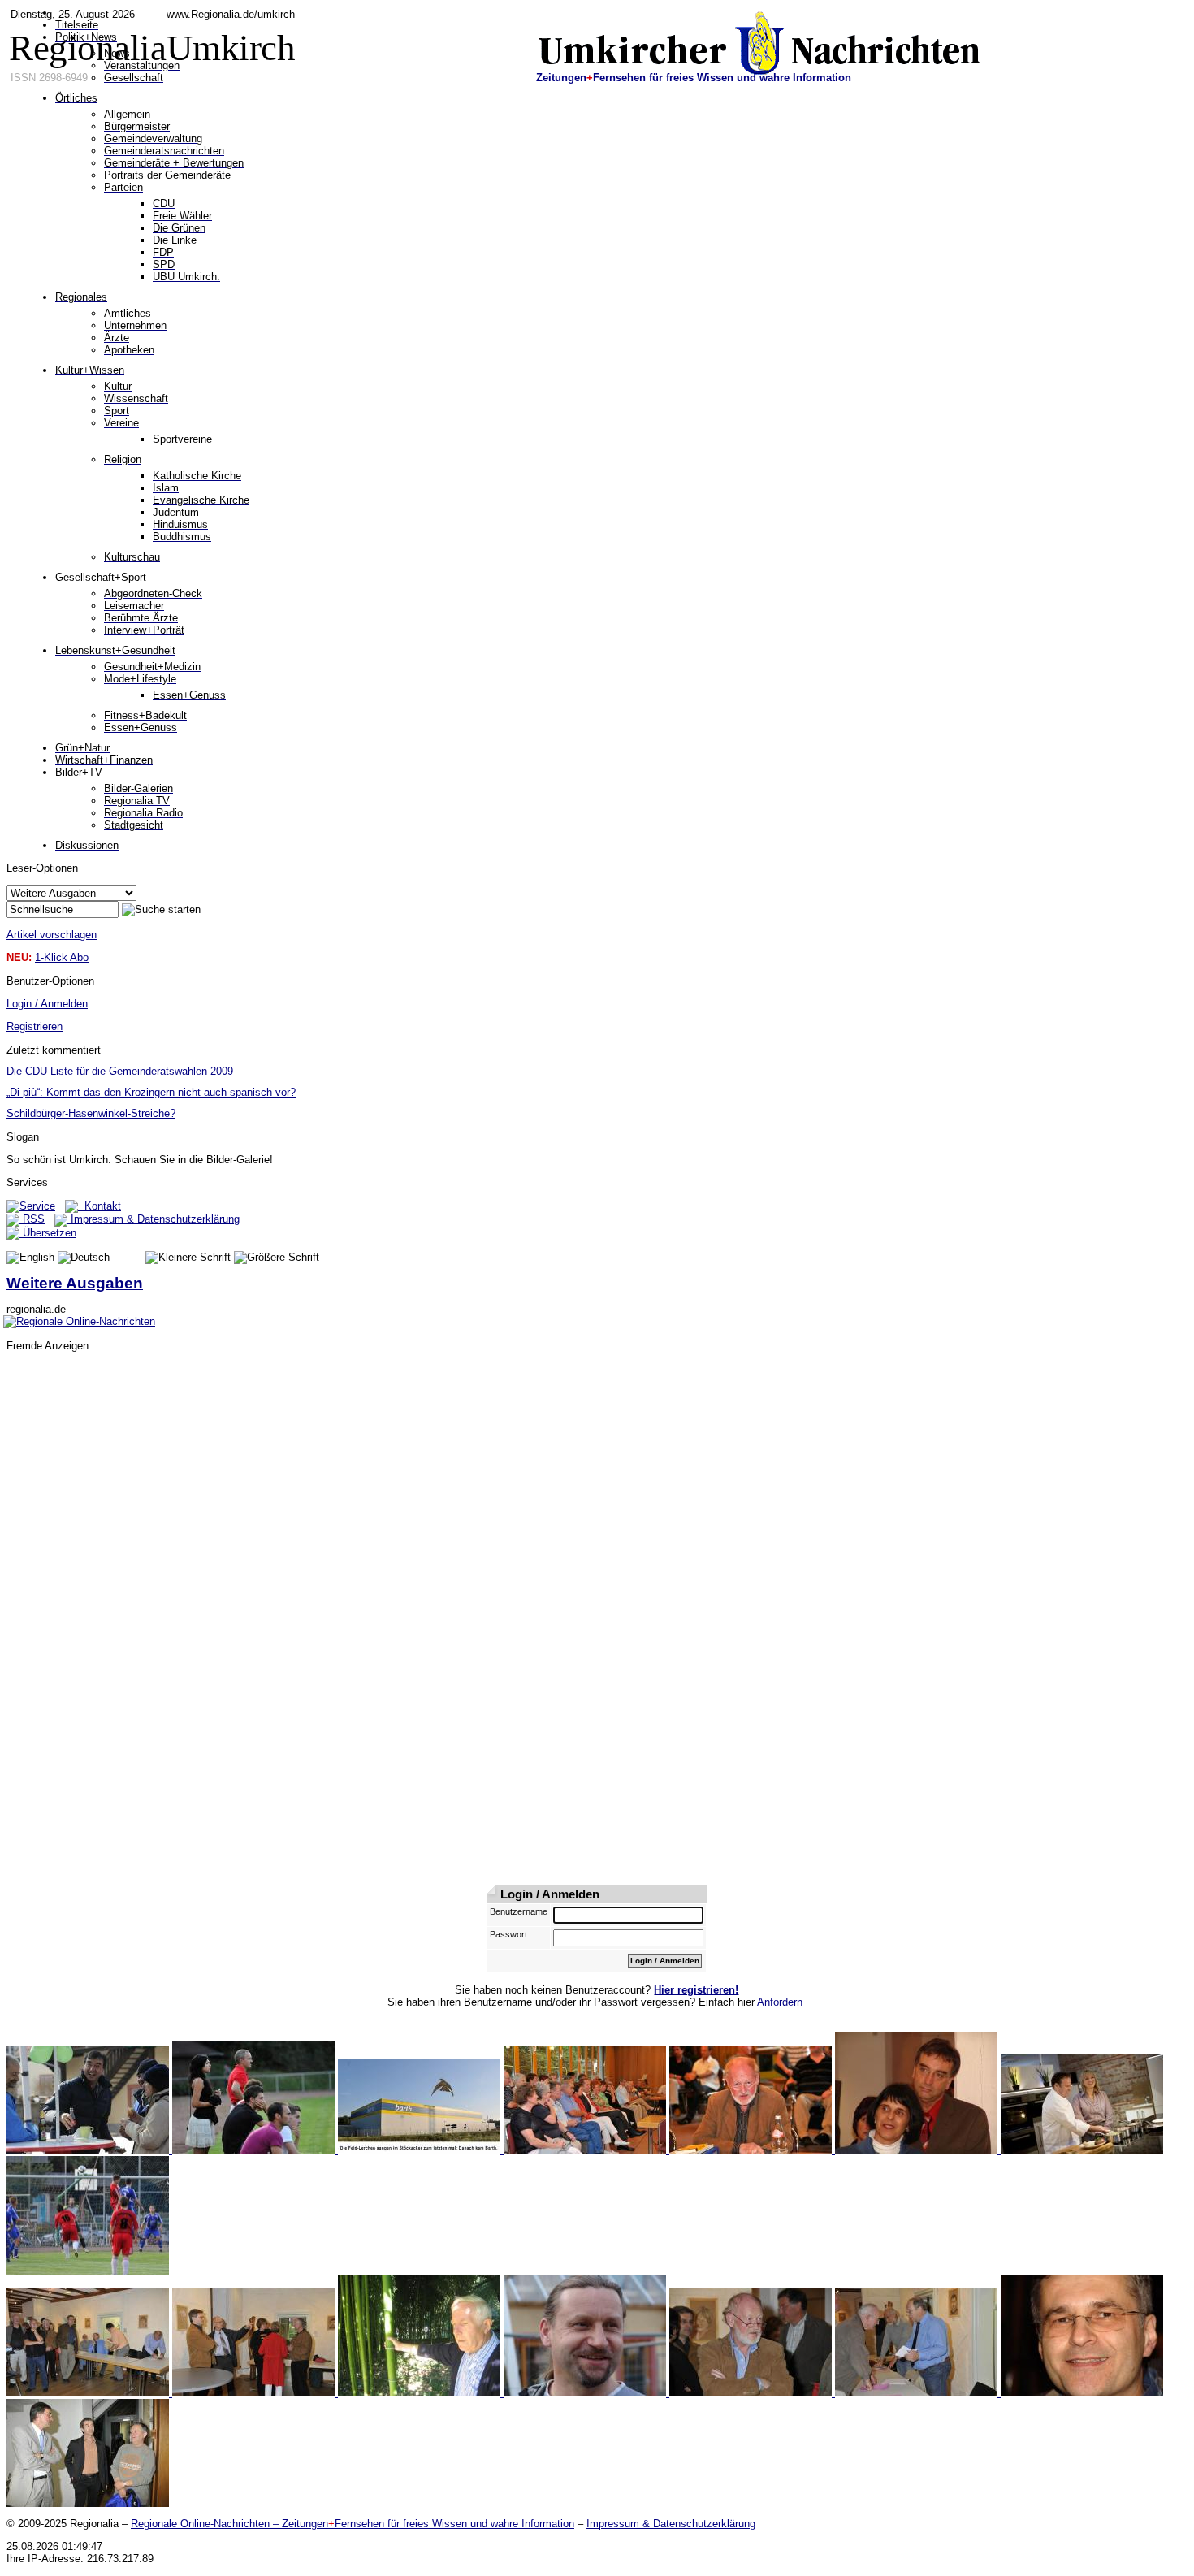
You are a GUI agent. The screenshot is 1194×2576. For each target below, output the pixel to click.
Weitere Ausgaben (75, 1283)
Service (37, 1206)
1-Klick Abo (62, 957)
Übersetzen (48, 1233)
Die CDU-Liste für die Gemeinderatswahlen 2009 (120, 1071)
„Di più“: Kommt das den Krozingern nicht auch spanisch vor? (151, 1092)
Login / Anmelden (47, 1004)
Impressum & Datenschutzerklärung (154, 1219)
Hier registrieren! (696, 1990)
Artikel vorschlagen (52, 935)
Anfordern (780, 2002)
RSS (32, 1219)
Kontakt (99, 1206)
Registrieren (35, 1026)
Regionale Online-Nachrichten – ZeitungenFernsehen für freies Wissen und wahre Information (353, 2524)
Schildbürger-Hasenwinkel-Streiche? (91, 1113)
